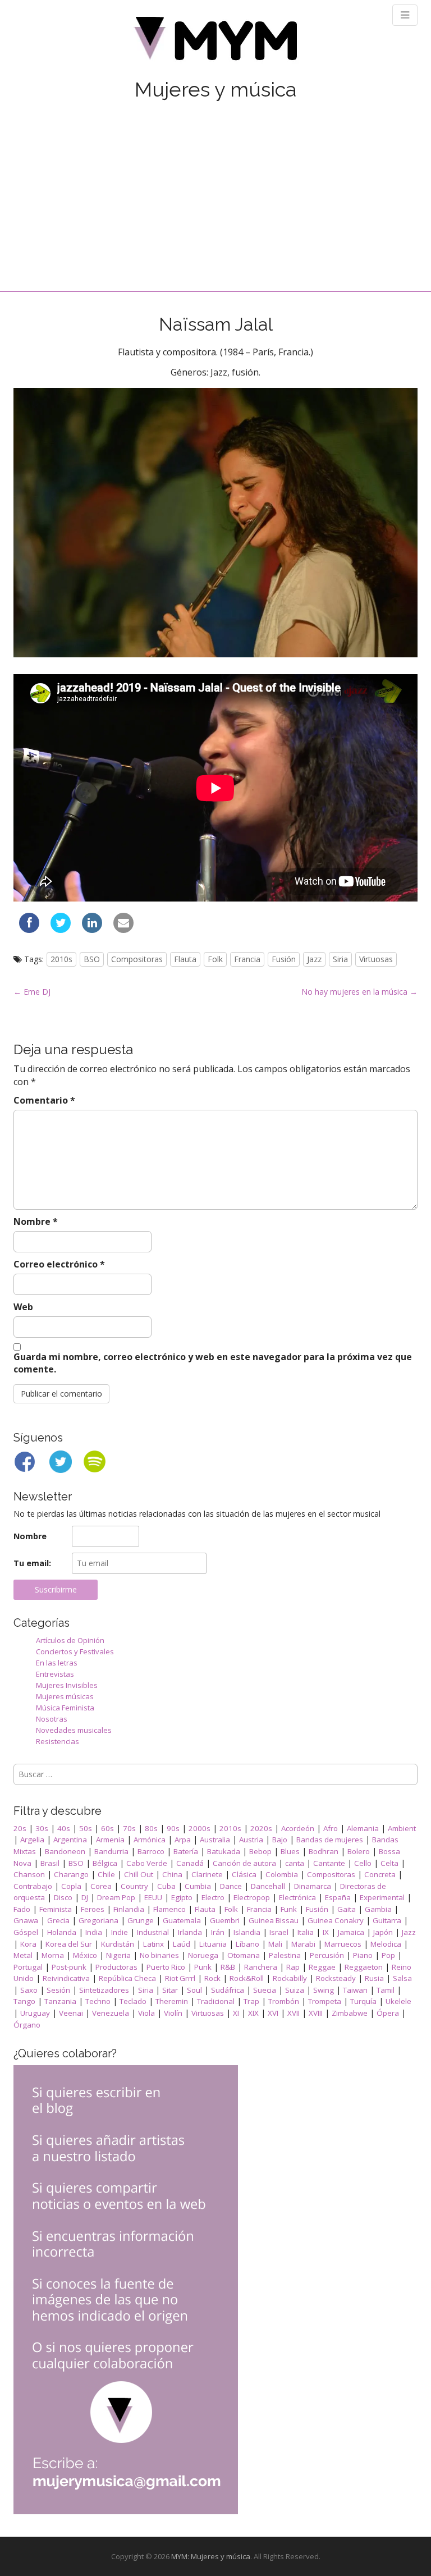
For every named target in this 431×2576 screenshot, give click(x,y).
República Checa (127, 1978)
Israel (279, 1932)
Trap (251, 2001)
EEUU (153, 1897)
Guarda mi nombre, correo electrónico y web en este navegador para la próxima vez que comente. (213, 1363)
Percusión (327, 1955)
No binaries (159, 1955)
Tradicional (216, 2001)
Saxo (29, 1990)
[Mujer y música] (215, 42)
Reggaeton (364, 1967)
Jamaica (351, 1932)
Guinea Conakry (336, 1920)
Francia (247, 959)
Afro (331, 1828)
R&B (228, 1967)
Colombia (282, 1874)
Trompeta (325, 2001)
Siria (340, 959)
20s (20, 1828)
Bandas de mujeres (330, 1840)
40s (64, 1828)
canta (295, 1863)
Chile (106, 1874)
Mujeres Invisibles (67, 1685)
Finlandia (129, 1909)
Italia (306, 1932)
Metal (23, 1955)
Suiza (295, 1990)
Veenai (71, 2013)
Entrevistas (55, 1674)
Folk (215, 959)
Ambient (402, 1828)
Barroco (151, 1851)
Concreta (380, 1874)
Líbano (247, 1944)
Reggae (322, 1967)
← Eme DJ (32, 992)
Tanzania (60, 2001)
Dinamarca (313, 1886)
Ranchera (261, 1967)
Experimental (382, 1897)
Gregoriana (98, 1920)
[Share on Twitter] (61, 930)
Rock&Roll (247, 1978)
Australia (215, 1840)
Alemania (363, 1828)
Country (134, 1886)
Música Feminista (65, 1708)
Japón (383, 1932)
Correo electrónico (59, 1264)
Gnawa (26, 1920)
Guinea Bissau (274, 1920)
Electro (213, 1897)
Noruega (203, 1955)
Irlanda (190, 1932)
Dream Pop (116, 1897)
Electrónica (297, 1897)
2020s (261, 1828)
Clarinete (207, 1874)
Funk (289, 1909)
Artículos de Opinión (70, 1640)
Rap (293, 1967)
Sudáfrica (228, 1990)
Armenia (110, 1840)
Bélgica (105, 1863)
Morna (53, 1955)
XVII (294, 2013)
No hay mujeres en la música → (359, 992)
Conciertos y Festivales (75, 1651)
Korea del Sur (69, 1944)
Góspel (26, 1932)
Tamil (386, 1990)
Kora (28, 1944)
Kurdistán (118, 1944)
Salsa (402, 1978)
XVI (273, 2013)
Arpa (183, 1840)
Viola (146, 2013)
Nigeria (118, 1955)
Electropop (252, 1897)
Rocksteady (336, 1978)
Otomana (244, 1955)
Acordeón (298, 1828)
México (85, 1955)
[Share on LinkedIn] (92, 930)
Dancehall (268, 1886)
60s (107, 1828)
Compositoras (137, 959)
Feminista (56, 1909)
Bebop (260, 1851)
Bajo (280, 1840)
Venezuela (111, 2013)
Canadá (190, 1863)
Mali (275, 1944)
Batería (186, 1851)
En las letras (57, 1663)
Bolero (359, 1851)
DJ (85, 1897)
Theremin (172, 2001)
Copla (71, 1886)
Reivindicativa (66, 1978)
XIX (253, 2013)
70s (129, 1828)
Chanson (29, 1874)
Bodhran (324, 1851)
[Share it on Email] (123, 930)
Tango (24, 2001)
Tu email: (32, 1563)
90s (173, 1828)
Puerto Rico (166, 1967)
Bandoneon (65, 1851)
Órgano (27, 2025)
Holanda (62, 1932)
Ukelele (398, 2001)
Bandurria (111, 1851)
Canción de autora (244, 1863)
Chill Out (139, 1874)
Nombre (36, 1221)
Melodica (386, 1944)
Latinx (153, 1944)
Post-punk (69, 1967)
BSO (92, 959)
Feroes (93, 1909)
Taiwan (355, 1990)
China (172, 1874)
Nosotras (52, 1719)
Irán (218, 1932)
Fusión (284, 959)
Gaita (347, 1909)
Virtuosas (376, 959)
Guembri (225, 1920)
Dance (231, 1886)
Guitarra (387, 1920)
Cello (363, 1863)
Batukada (224, 1851)
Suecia (265, 1990)
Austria (251, 1840)
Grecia (58, 1920)
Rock (212, 1978)
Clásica (244, 1874)
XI (236, 2013)
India (94, 1932)
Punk (203, 1967)
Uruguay (35, 2013)
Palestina (285, 1955)
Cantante (329, 1863)
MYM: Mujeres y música (211, 2556)
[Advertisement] (215, 185)
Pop (388, 1955)
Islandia (247, 1932)
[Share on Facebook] (29, 930)
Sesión (58, 1990)
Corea (101, 1886)
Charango (71, 1874)
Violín (173, 2013)
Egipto (182, 1897)
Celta (389, 1863)
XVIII (316, 2013)
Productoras (116, 1967)
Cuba (166, 1886)
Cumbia (198, 1886)
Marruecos (343, 1944)
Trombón (284, 2001)
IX (326, 1932)
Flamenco (169, 1909)
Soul (194, 1990)
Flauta (185, 959)
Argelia (32, 1840)
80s (151, 1828)
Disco (63, 1897)
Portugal (28, 1967)
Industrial (153, 1932)
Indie (120, 1932)
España (338, 1897)
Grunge (141, 1920)
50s (86, 1828)
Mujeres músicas (65, 1696)
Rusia (374, 1978)
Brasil (50, 1863)
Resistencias (58, 1741)
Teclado (133, 2001)
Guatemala (182, 1920)
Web (23, 1307)
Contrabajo (33, 1886)
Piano (363, 1955)
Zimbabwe (350, 2013)
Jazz (314, 959)
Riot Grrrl (180, 1978)
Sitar (170, 1990)
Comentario (44, 1100)
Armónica (150, 1840)
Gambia (378, 1909)
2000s (200, 1828)
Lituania (213, 1944)
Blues (290, 1851)
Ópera (388, 2013)
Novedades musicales (74, 1730)
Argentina (70, 1840)
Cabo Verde (147, 1863)
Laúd (182, 1944)
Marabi (303, 1944)
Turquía (363, 2001)
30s (42, 1828)
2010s (61, 959)
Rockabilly (290, 1978)
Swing (324, 1990)
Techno (98, 2001)
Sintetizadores (104, 1990)
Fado (22, 1909)
